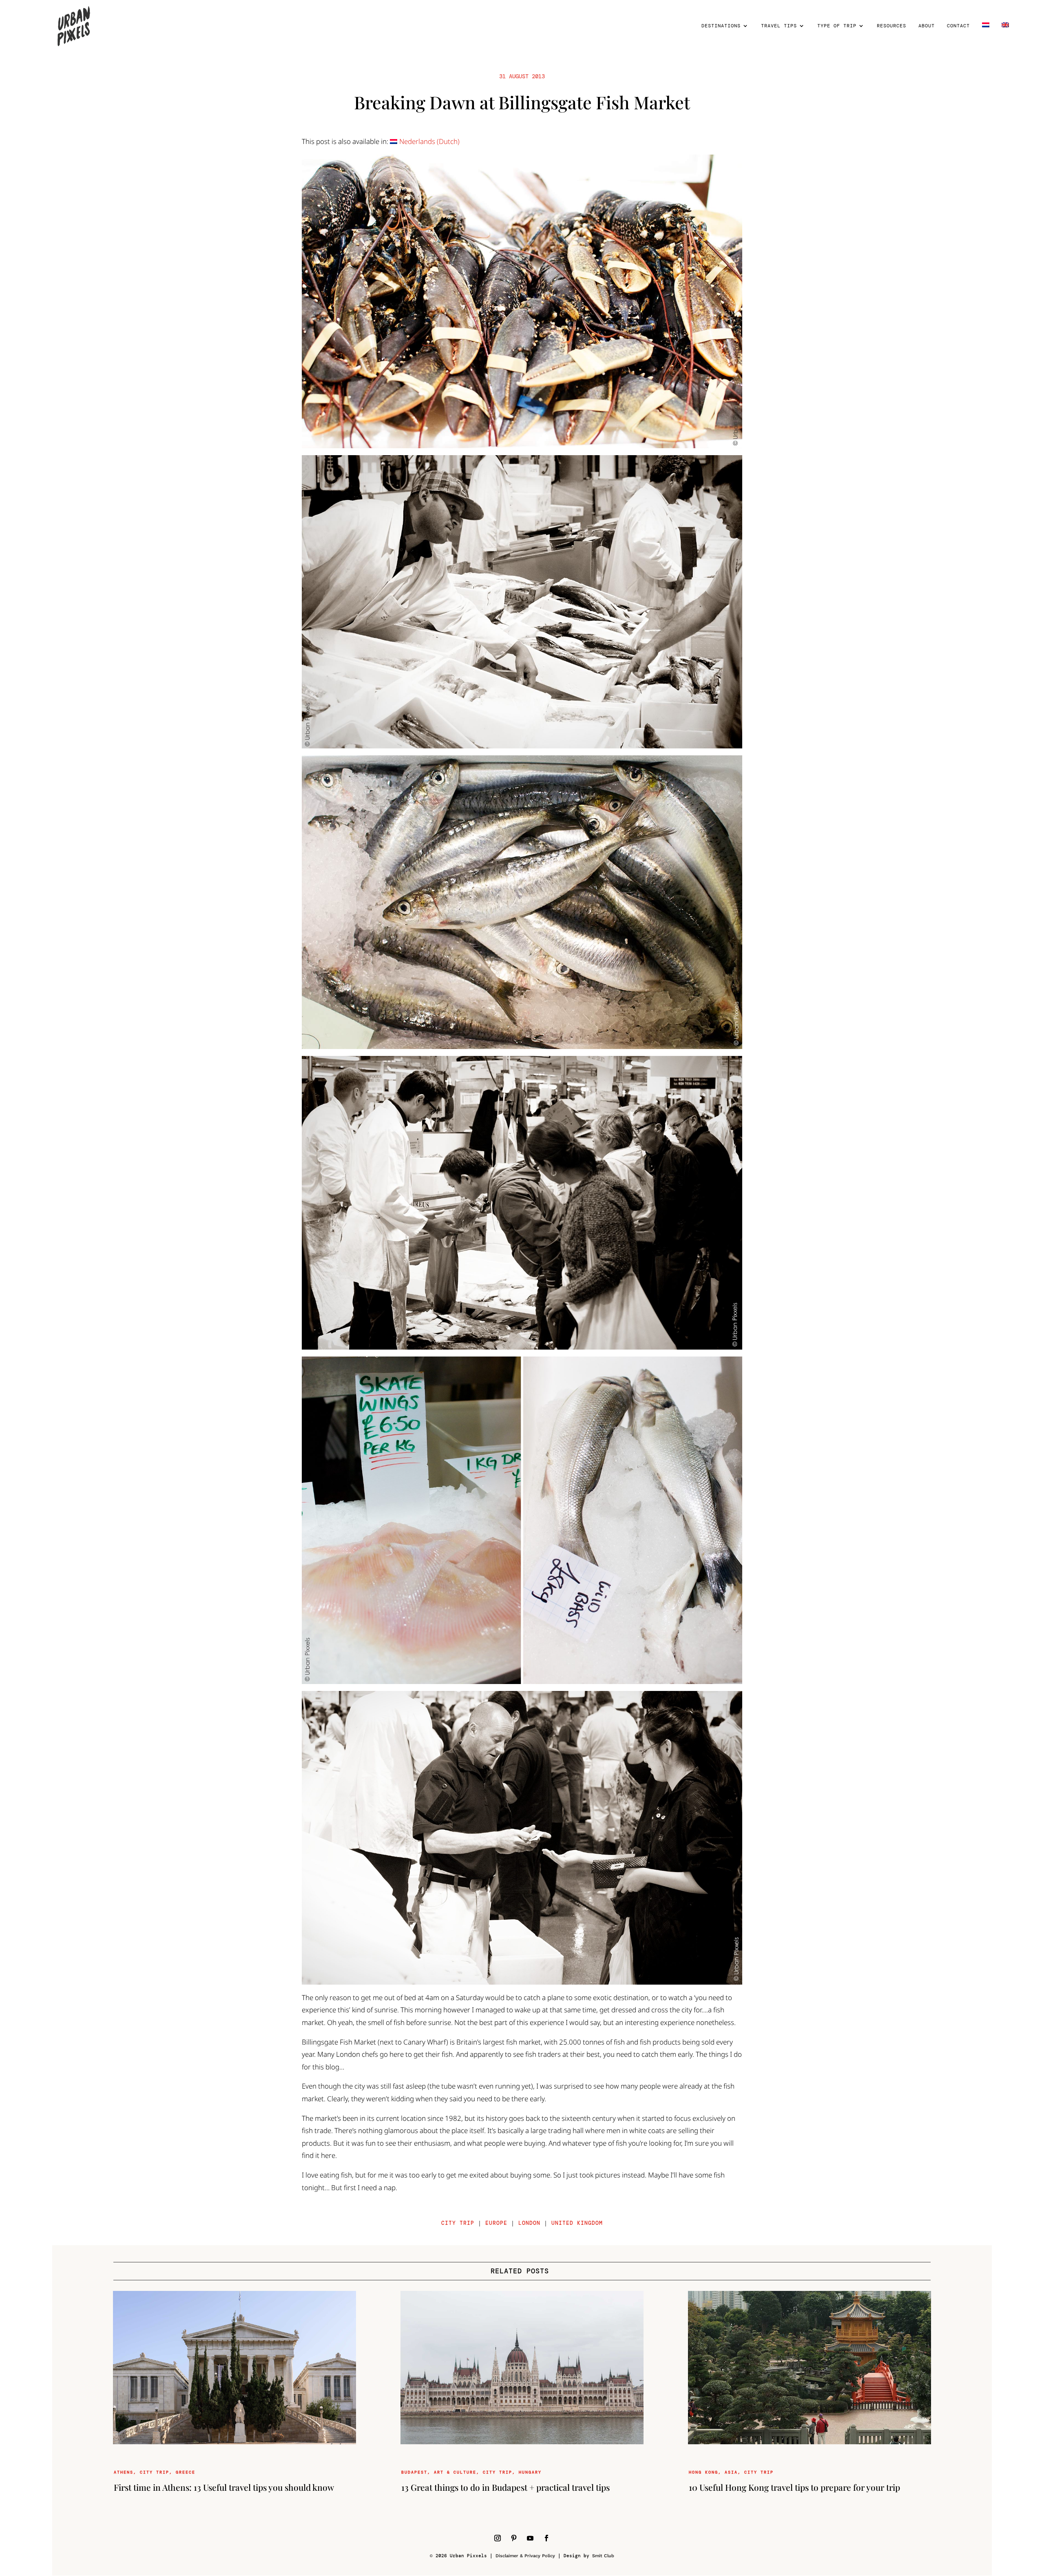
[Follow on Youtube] (530, 2538)
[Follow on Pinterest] (514, 2538)
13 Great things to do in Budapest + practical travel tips (505, 2487)
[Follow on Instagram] (498, 2538)
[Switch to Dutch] (986, 37)
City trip (458, 2223)
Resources (891, 26)
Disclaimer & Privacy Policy (525, 2556)
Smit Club (603, 2556)
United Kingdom (577, 2223)
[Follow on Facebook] (546, 2538)
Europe (496, 2223)
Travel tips (779, 26)
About (927, 26)
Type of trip (837, 26)
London (529, 2223)
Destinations (721, 26)
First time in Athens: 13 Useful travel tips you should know (224, 2487)
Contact (958, 26)
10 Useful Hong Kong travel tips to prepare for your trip (794, 2487)
